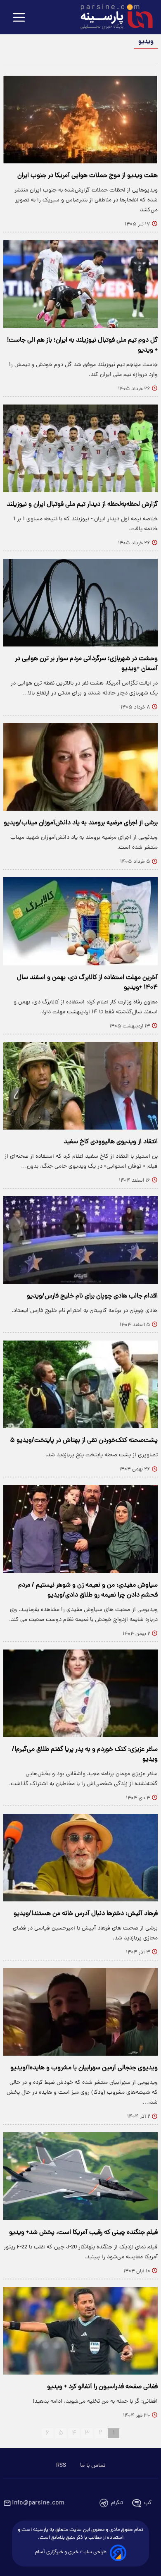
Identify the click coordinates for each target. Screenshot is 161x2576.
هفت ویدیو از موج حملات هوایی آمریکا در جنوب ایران (88, 176)
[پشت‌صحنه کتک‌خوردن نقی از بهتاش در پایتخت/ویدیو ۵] (80, 1384)
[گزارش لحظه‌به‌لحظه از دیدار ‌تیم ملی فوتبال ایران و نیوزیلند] (80, 448)
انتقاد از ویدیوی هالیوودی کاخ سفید (111, 1142)
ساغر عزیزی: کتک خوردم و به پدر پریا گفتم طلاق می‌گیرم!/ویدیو (85, 1755)
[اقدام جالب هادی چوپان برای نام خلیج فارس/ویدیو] (80, 1240)
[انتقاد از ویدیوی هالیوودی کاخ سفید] (80, 1086)
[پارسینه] (112, 18)
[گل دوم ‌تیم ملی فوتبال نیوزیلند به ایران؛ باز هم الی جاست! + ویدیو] (80, 284)
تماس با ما (93, 2466)
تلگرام (117, 2503)
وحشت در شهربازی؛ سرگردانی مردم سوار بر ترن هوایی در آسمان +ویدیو (86, 664)
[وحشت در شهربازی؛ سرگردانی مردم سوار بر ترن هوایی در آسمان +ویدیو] (80, 603)
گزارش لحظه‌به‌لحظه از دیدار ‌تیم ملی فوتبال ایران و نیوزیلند (82, 505)
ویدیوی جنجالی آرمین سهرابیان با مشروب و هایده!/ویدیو (84, 2068)
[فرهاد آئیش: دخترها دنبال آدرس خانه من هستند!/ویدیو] (80, 1858)
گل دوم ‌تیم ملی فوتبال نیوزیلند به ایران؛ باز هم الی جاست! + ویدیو (82, 345)
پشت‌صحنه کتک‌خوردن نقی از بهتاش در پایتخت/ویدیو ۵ (84, 1441)
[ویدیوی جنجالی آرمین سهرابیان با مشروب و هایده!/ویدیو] (80, 2012)
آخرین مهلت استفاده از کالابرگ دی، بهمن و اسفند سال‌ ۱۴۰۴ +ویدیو (87, 983)
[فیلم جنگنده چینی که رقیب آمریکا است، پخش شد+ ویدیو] (80, 2176)
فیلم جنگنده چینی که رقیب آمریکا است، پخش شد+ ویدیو (83, 2233)
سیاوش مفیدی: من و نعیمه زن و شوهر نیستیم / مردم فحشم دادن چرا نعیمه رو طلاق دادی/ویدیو (88, 1590)
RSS (61, 2466)
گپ (148, 2503)
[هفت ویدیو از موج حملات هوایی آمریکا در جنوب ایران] (80, 120)
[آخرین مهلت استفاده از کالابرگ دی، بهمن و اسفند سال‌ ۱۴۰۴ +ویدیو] (80, 921)
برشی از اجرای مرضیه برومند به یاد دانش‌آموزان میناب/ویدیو (81, 823)
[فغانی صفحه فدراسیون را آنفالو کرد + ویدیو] (80, 2331)
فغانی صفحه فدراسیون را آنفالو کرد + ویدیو (102, 2387)
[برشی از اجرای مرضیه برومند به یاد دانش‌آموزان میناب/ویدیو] (80, 767)
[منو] (19, 18)
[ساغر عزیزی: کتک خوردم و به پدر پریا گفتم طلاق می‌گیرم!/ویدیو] (80, 1693)
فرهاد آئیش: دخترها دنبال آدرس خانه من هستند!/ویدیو (86, 1914)
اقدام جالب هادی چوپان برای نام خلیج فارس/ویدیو (92, 1296)
